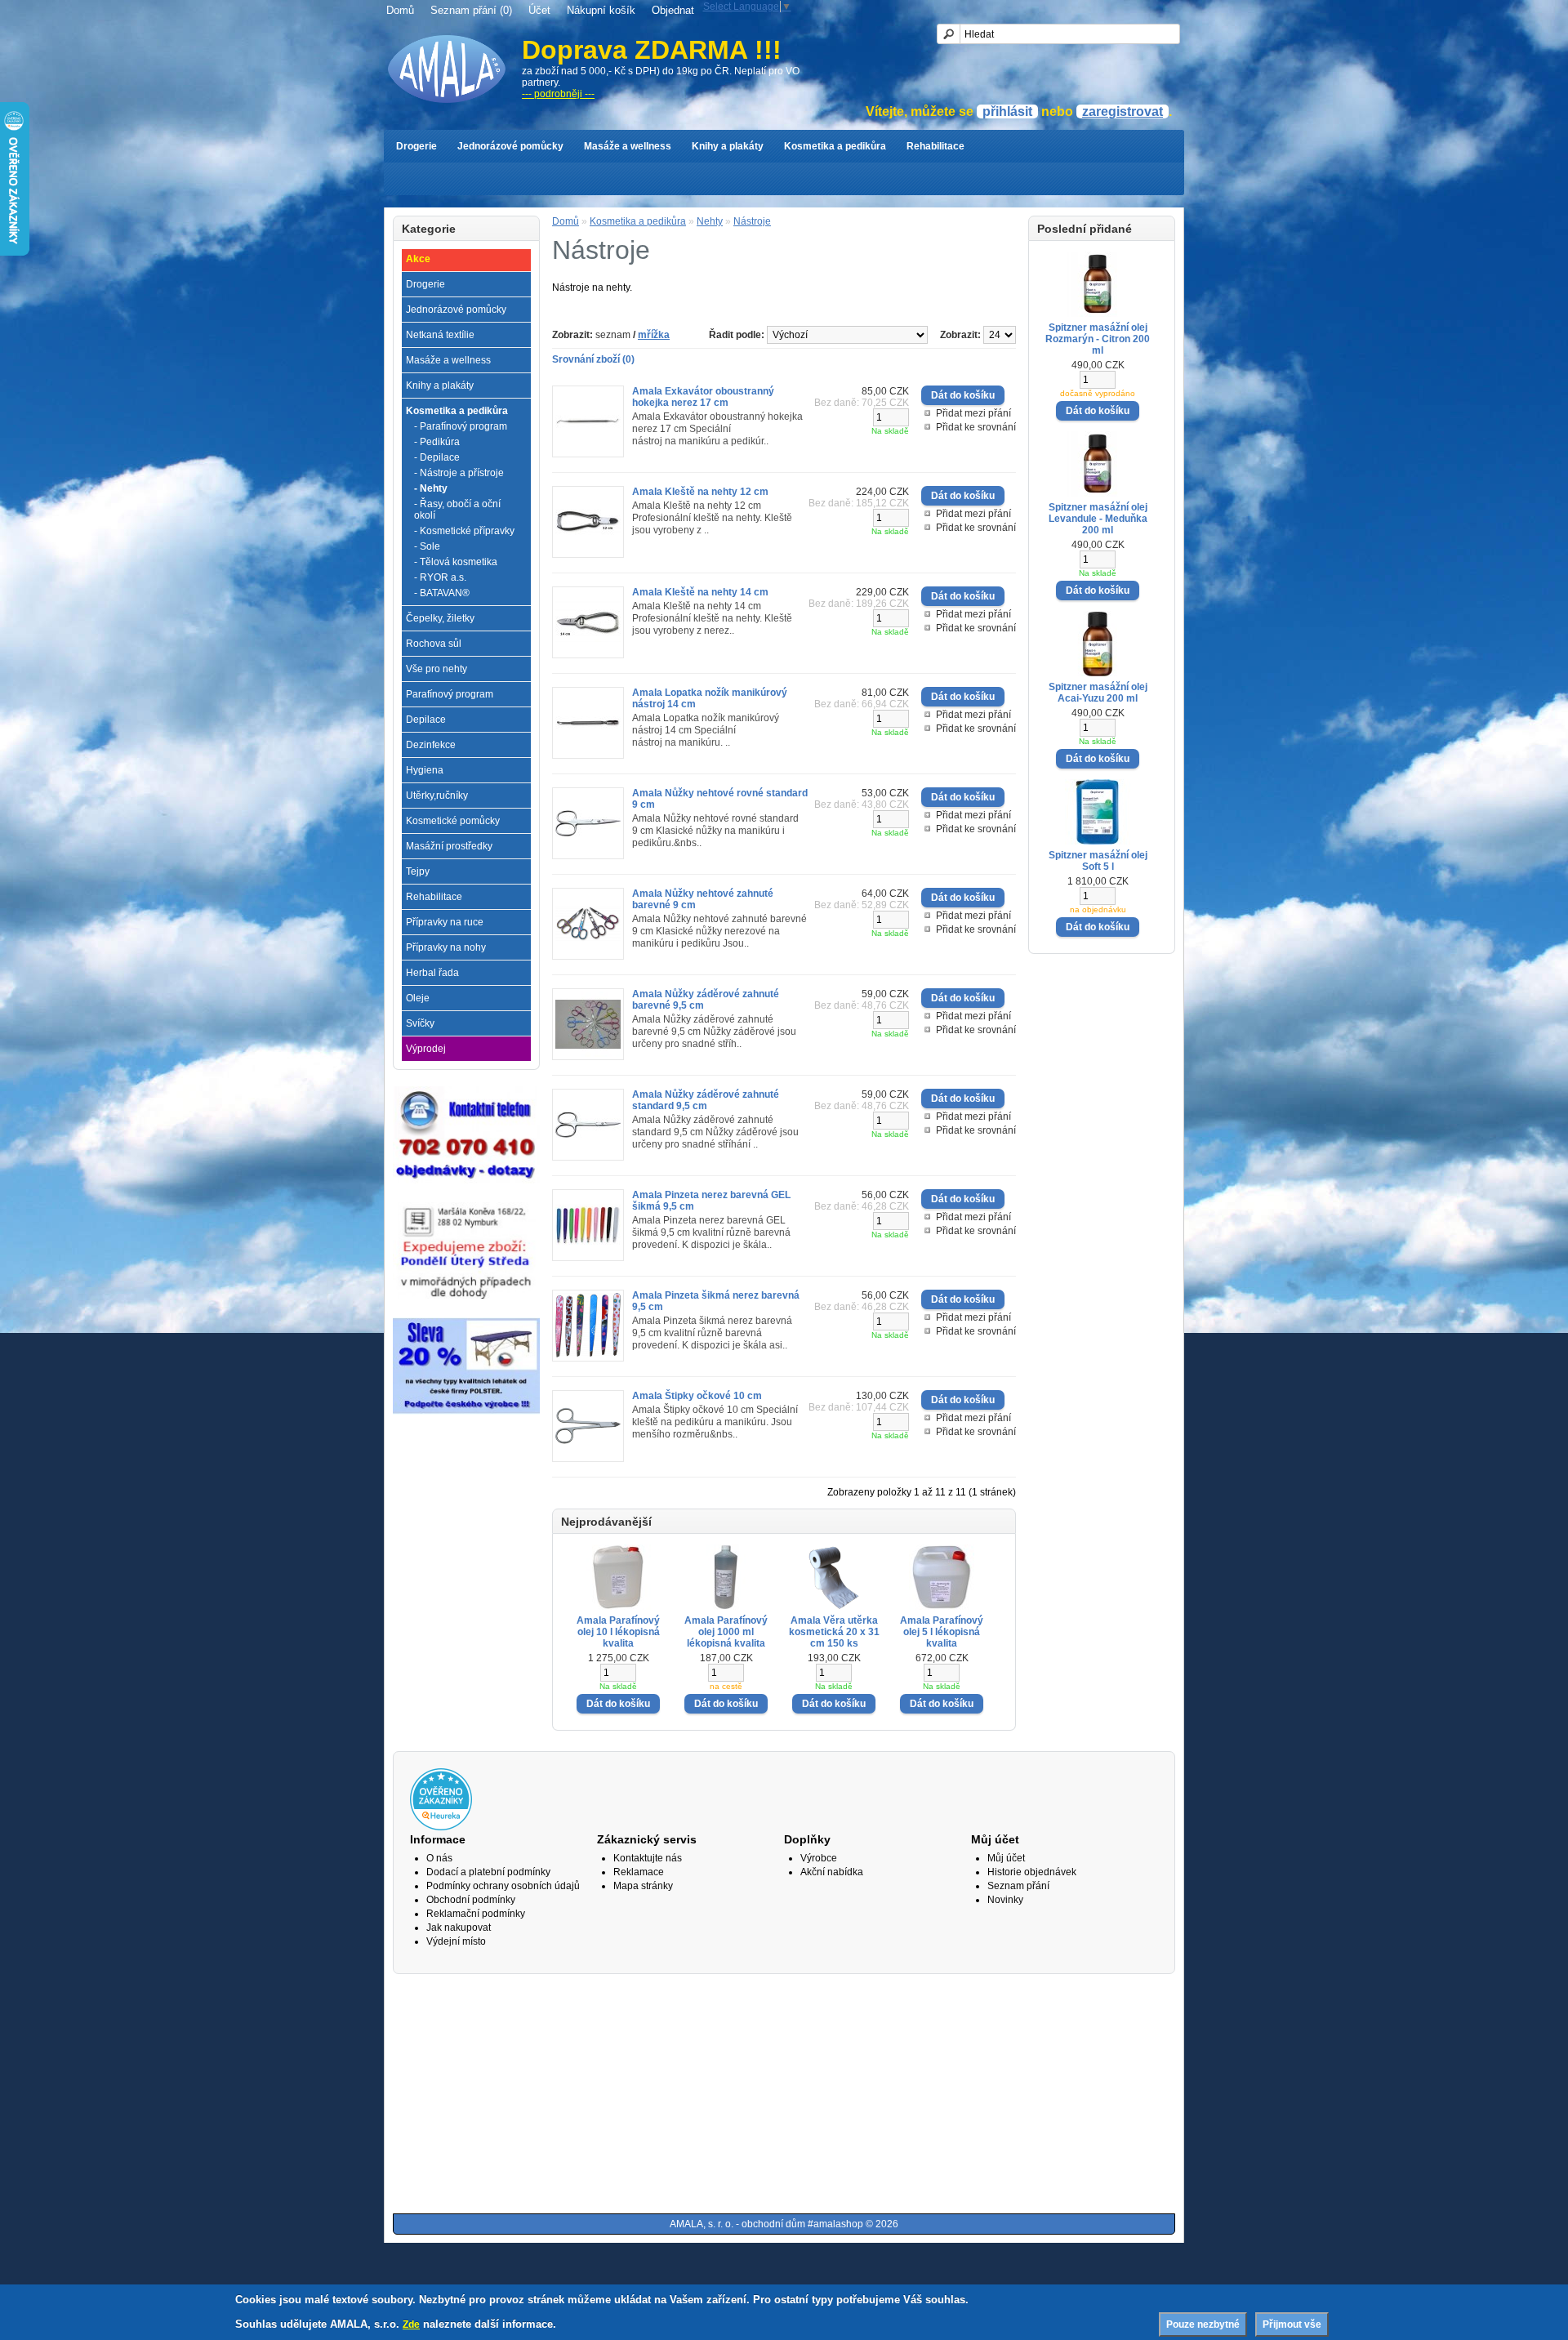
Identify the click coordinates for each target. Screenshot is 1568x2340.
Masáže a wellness (628, 146)
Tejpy (418, 871)
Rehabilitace (935, 146)
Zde (411, 2324)
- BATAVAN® (442, 593)
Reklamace (639, 1872)
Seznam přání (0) (471, 10)
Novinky (1005, 1900)
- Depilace (437, 457)
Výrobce (819, 1858)
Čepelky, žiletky (440, 618)
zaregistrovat (1123, 111)
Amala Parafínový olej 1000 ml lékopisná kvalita (726, 1632)
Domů (400, 10)
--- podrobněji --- (558, 94)
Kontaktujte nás (648, 1858)
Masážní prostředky (449, 846)
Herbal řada (432, 973)
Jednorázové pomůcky (510, 146)
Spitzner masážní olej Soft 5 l (1098, 861)
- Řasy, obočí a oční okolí (457, 510)
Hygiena (425, 770)
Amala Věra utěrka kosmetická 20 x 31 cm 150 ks (834, 1632)
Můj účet (1006, 1858)
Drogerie (416, 146)
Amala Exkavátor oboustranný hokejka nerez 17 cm (703, 397)
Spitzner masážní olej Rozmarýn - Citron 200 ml (1098, 339)
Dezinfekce (431, 745)
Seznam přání (1018, 1886)
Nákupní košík (601, 10)
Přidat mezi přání (973, 413)
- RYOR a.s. (440, 577)
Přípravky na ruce (445, 922)
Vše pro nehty (437, 669)
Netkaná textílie (440, 335)
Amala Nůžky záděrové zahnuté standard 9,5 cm (706, 1100)
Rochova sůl (434, 644)
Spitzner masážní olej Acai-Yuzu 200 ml (1098, 693)
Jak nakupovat (459, 1928)
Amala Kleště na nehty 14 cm (700, 592)
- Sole (427, 546)
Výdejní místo (456, 1941)
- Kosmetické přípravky (464, 531)
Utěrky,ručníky (437, 796)
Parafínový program (450, 694)
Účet (539, 10)
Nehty (710, 221)
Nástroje (752, 221)
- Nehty (431, 488)
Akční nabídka (832, 1872)
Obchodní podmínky (471, 1900)
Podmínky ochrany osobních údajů (503, 1886)
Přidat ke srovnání (976, 427)
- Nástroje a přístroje (459, 473)
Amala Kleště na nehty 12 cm (700, 492)
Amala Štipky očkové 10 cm (697, 1396)
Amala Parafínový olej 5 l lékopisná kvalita (942, 1632)
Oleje (418, 998)
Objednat (673, 10)
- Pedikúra (437, 442)
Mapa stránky (643, 1886)
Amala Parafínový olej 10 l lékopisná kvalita (618, 1632)
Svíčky (420, 1023)
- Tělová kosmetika (456, 562)
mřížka (654, 335)
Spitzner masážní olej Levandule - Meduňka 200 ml (1098, 519)
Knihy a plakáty (728, 146)
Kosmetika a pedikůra (835, 146)
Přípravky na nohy (446, 947)
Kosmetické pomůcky (453, 821)
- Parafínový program (461, 426)
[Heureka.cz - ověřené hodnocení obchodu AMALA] (441, 1827)
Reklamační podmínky (476, 1914)
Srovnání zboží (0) (593, 359)
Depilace (426, 720)
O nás (439, 1858)
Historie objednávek (1032, 1872)
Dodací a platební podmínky (488, 1872)
